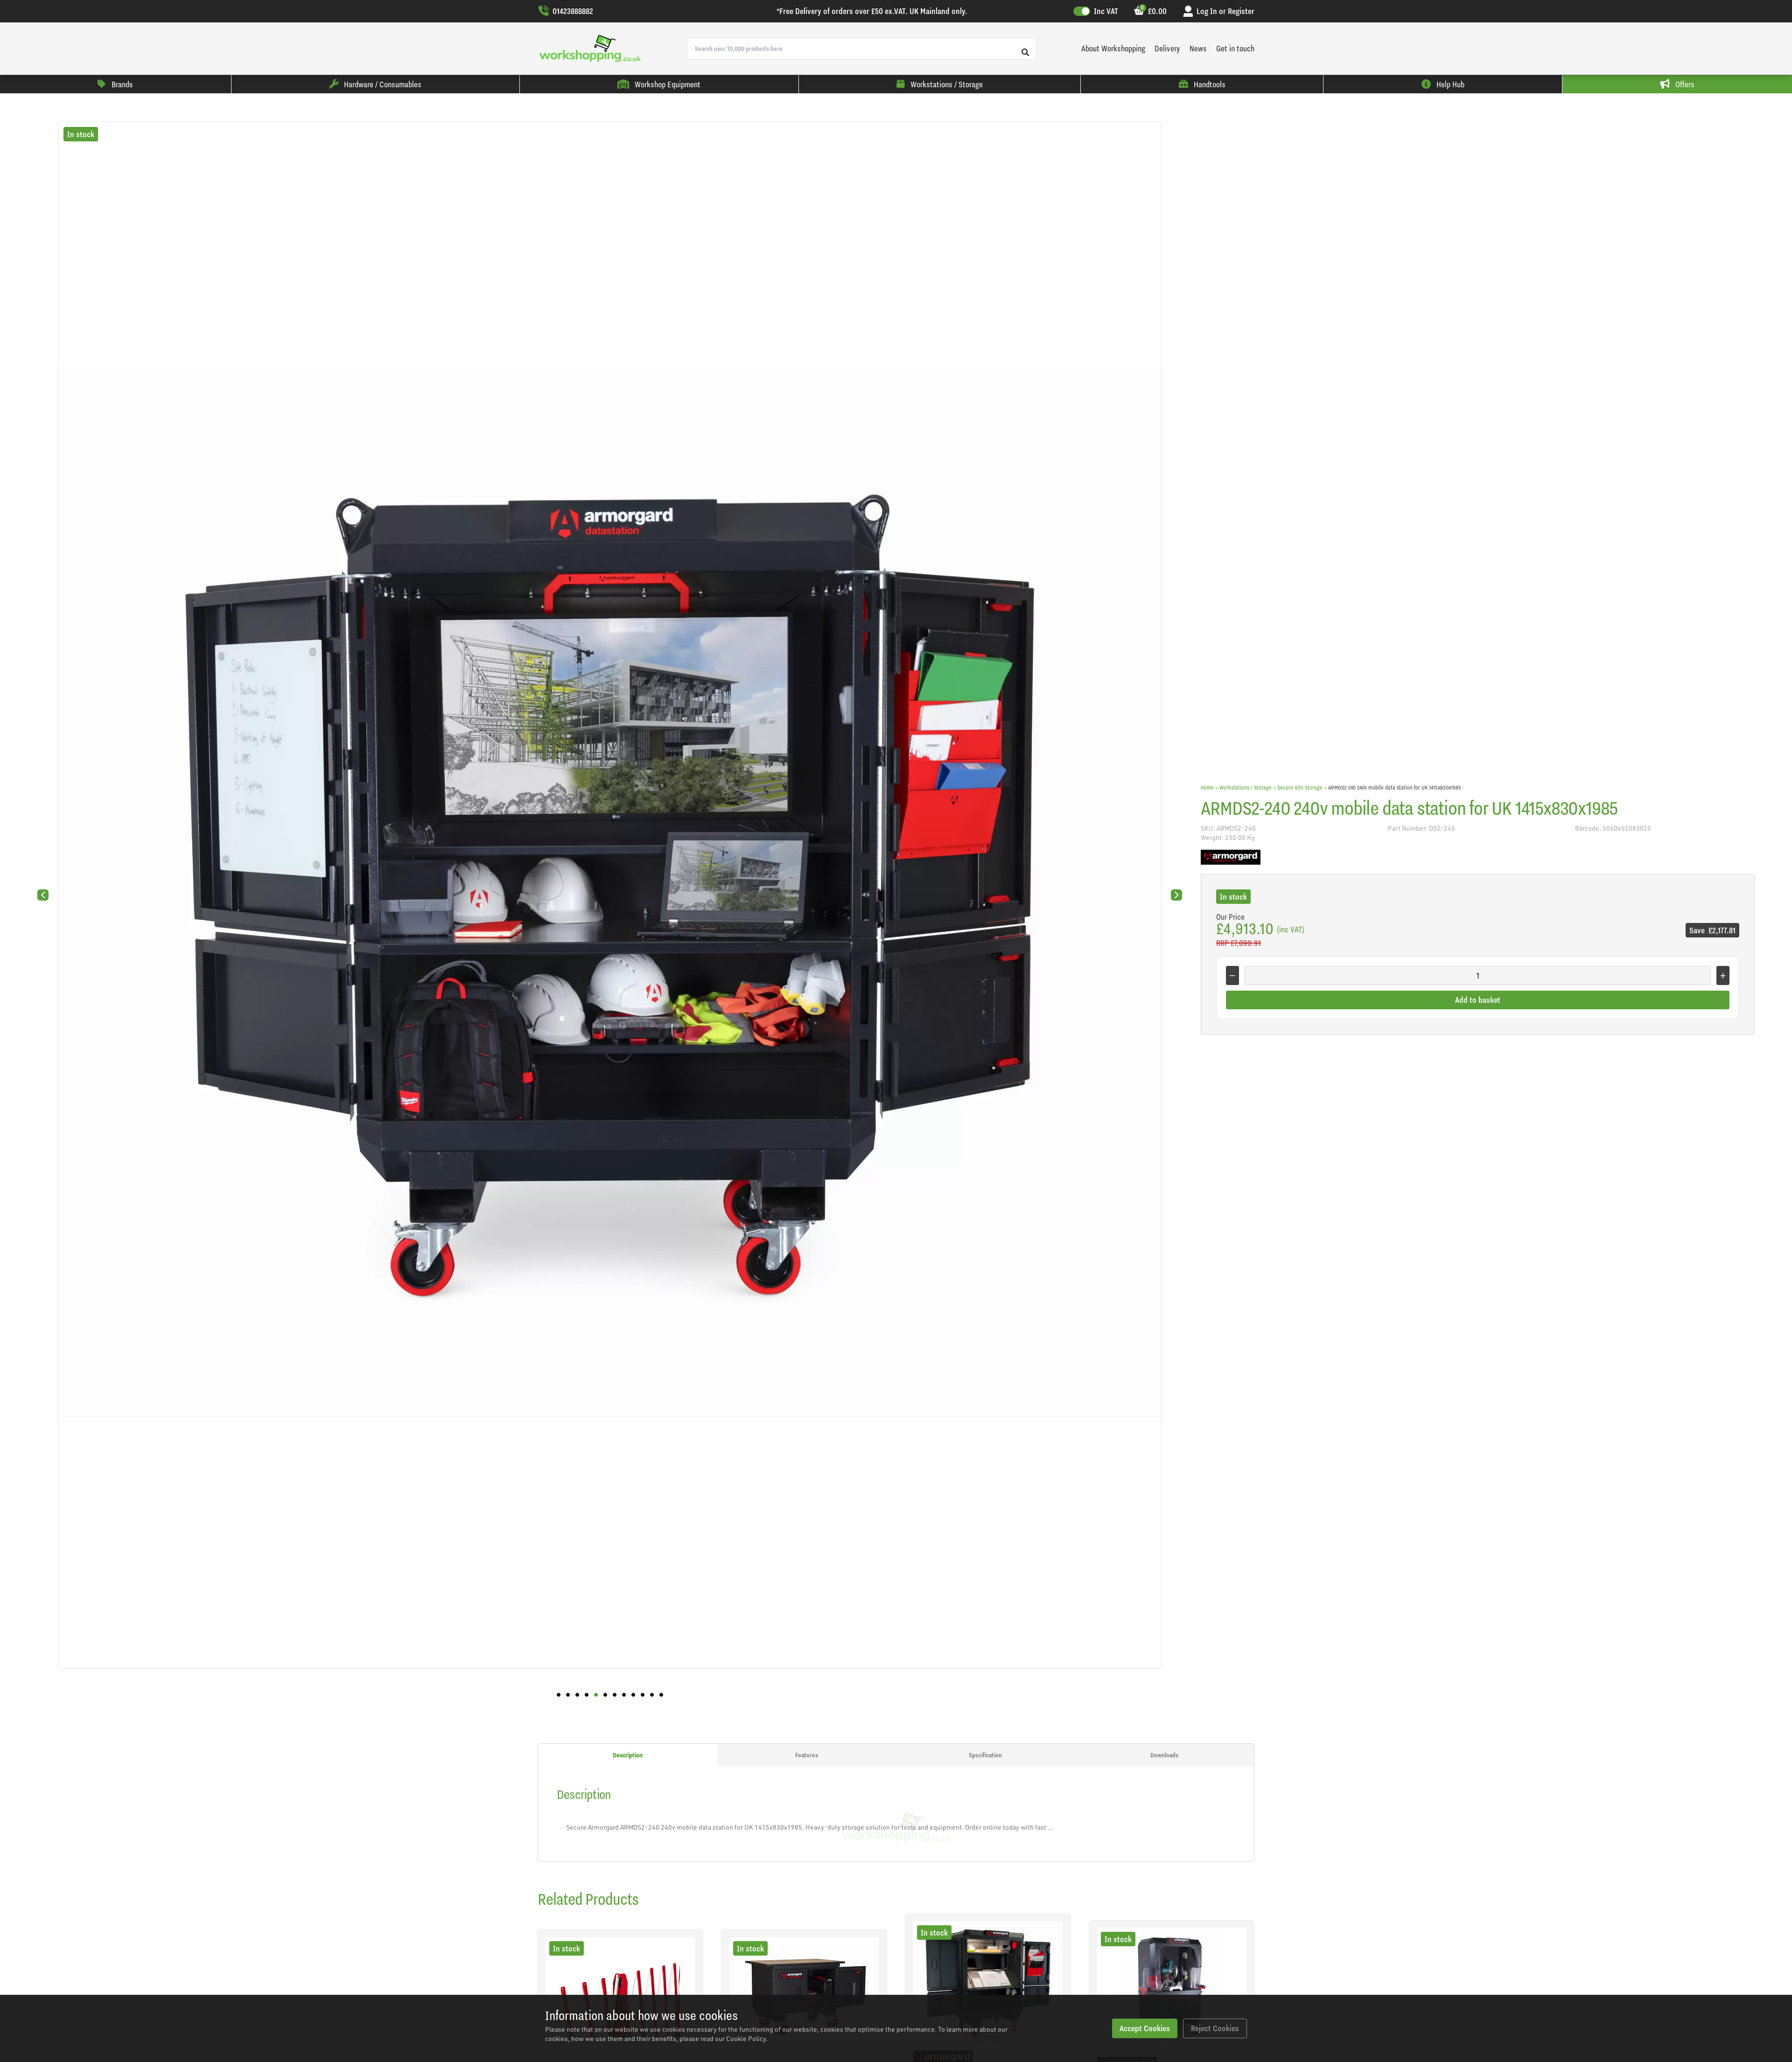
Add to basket (1478, 1000)
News (1198, 48)
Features (807, 1755)
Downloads (1164, 1755)
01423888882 (573, 11)
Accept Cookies (1145, 2028)
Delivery (1167, 48)
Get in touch (1235, 48)
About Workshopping (1113, 48)
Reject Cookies (1215, 2028)
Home (1207, 787)
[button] (559, 1695)
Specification (985, 1755)
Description (628, 1755)
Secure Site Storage (1300, 787)
